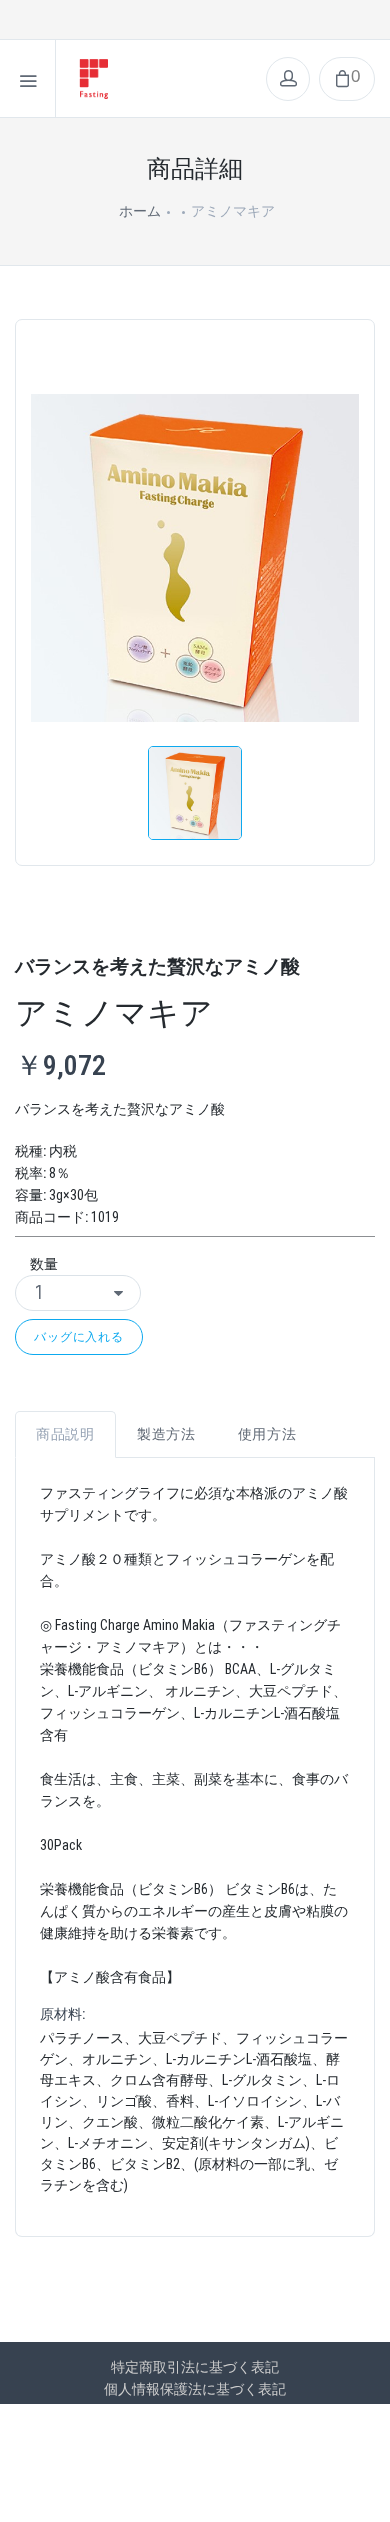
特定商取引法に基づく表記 (195, 2367)
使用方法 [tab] (267, 1434)
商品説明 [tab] (65, 1434)
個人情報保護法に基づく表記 (195, 2389)
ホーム (140, 211)
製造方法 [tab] (166, 1434)
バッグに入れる (79, 1336)
